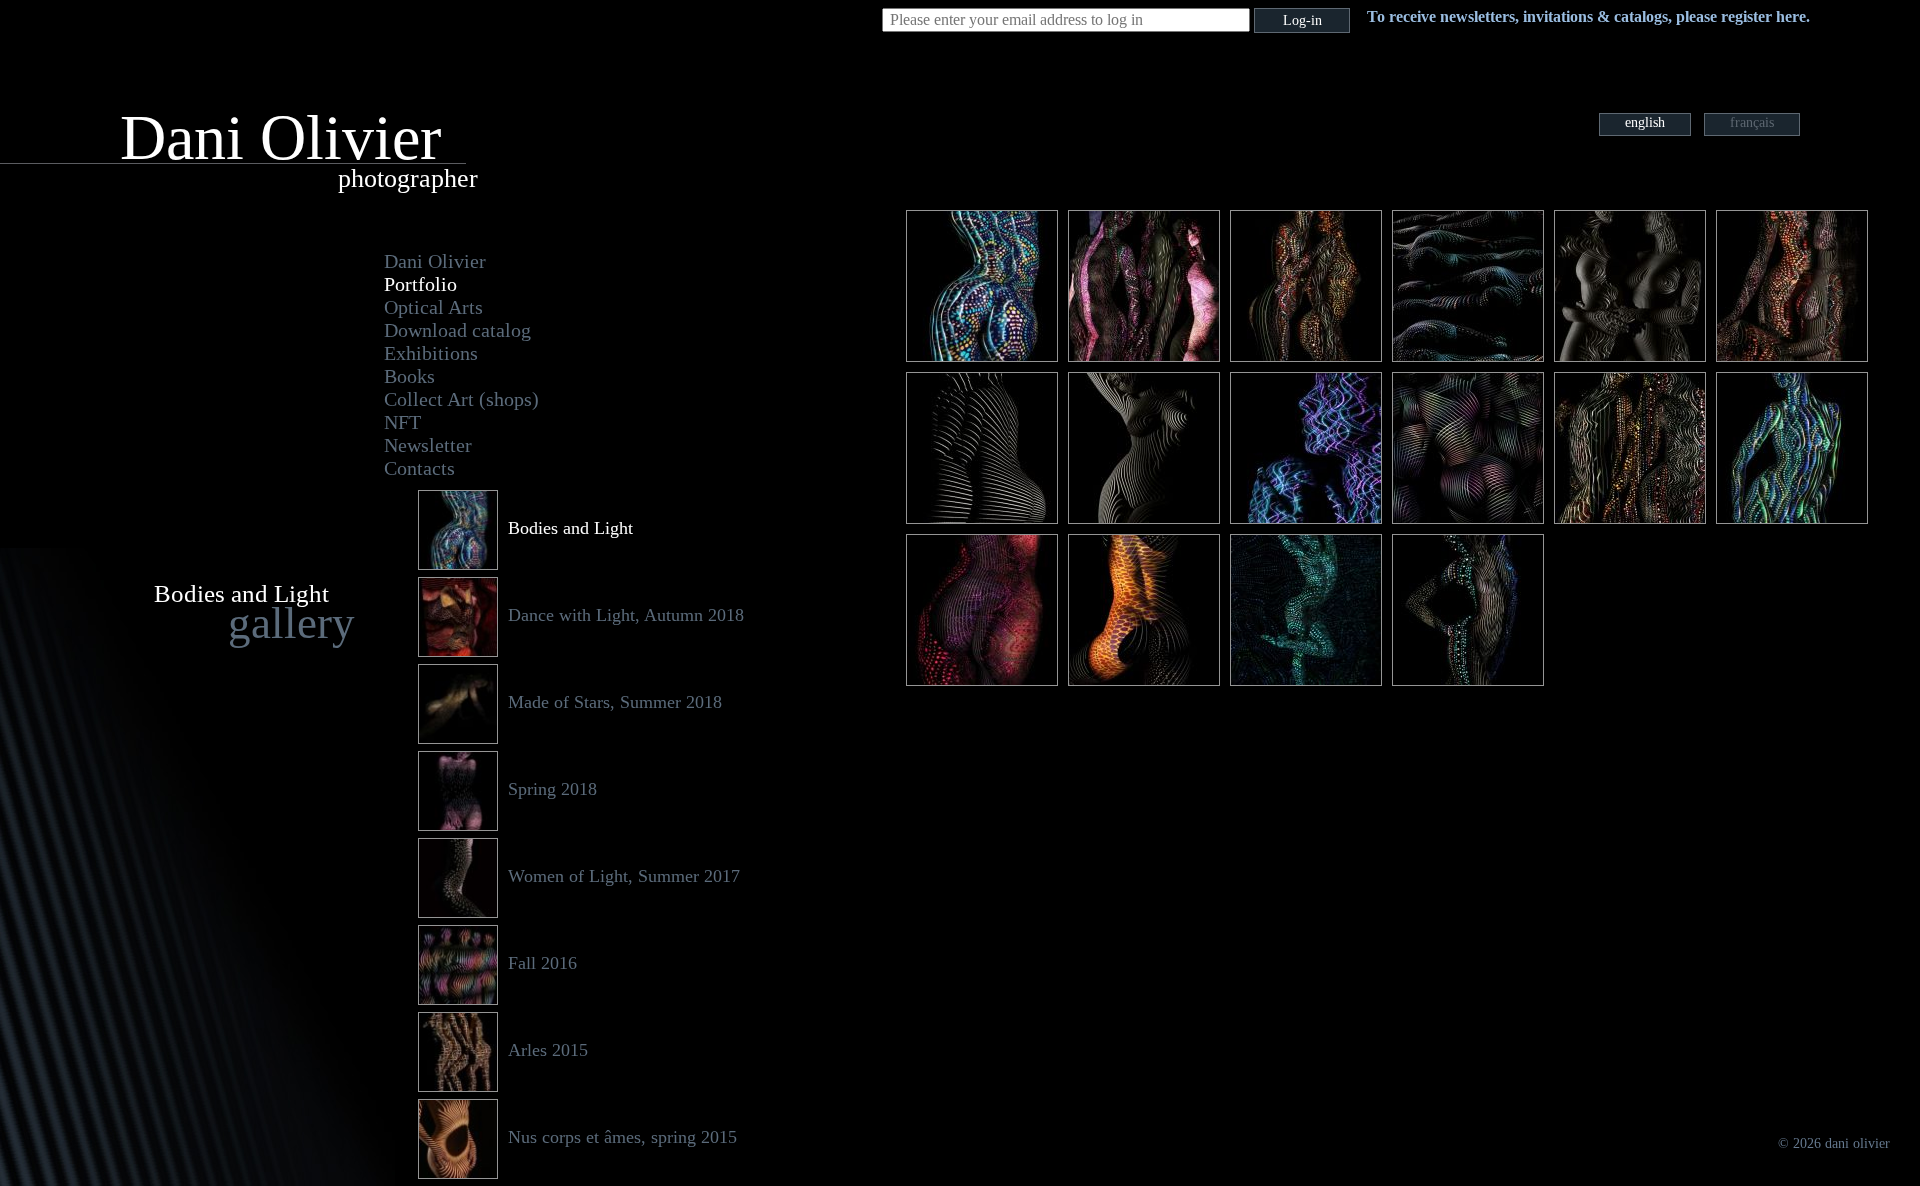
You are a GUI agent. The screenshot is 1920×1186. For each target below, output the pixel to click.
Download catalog (457, 330)
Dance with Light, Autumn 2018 (626, 615)
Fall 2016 (542, 963)
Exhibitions (431, 353)
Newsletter (428, 445)
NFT (402, 422)
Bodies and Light (570, 528)
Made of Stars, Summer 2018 (615, 702)
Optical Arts (433, 307)
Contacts (419, 468)
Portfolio (420, 284)
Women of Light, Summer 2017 (624, 876)
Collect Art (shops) (461, 399)
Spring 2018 (552, 789)
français (1752, 122)
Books (409, 376)
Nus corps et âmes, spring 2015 (622, 1137)
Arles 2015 (548, 1050)
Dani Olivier (435, 261)
